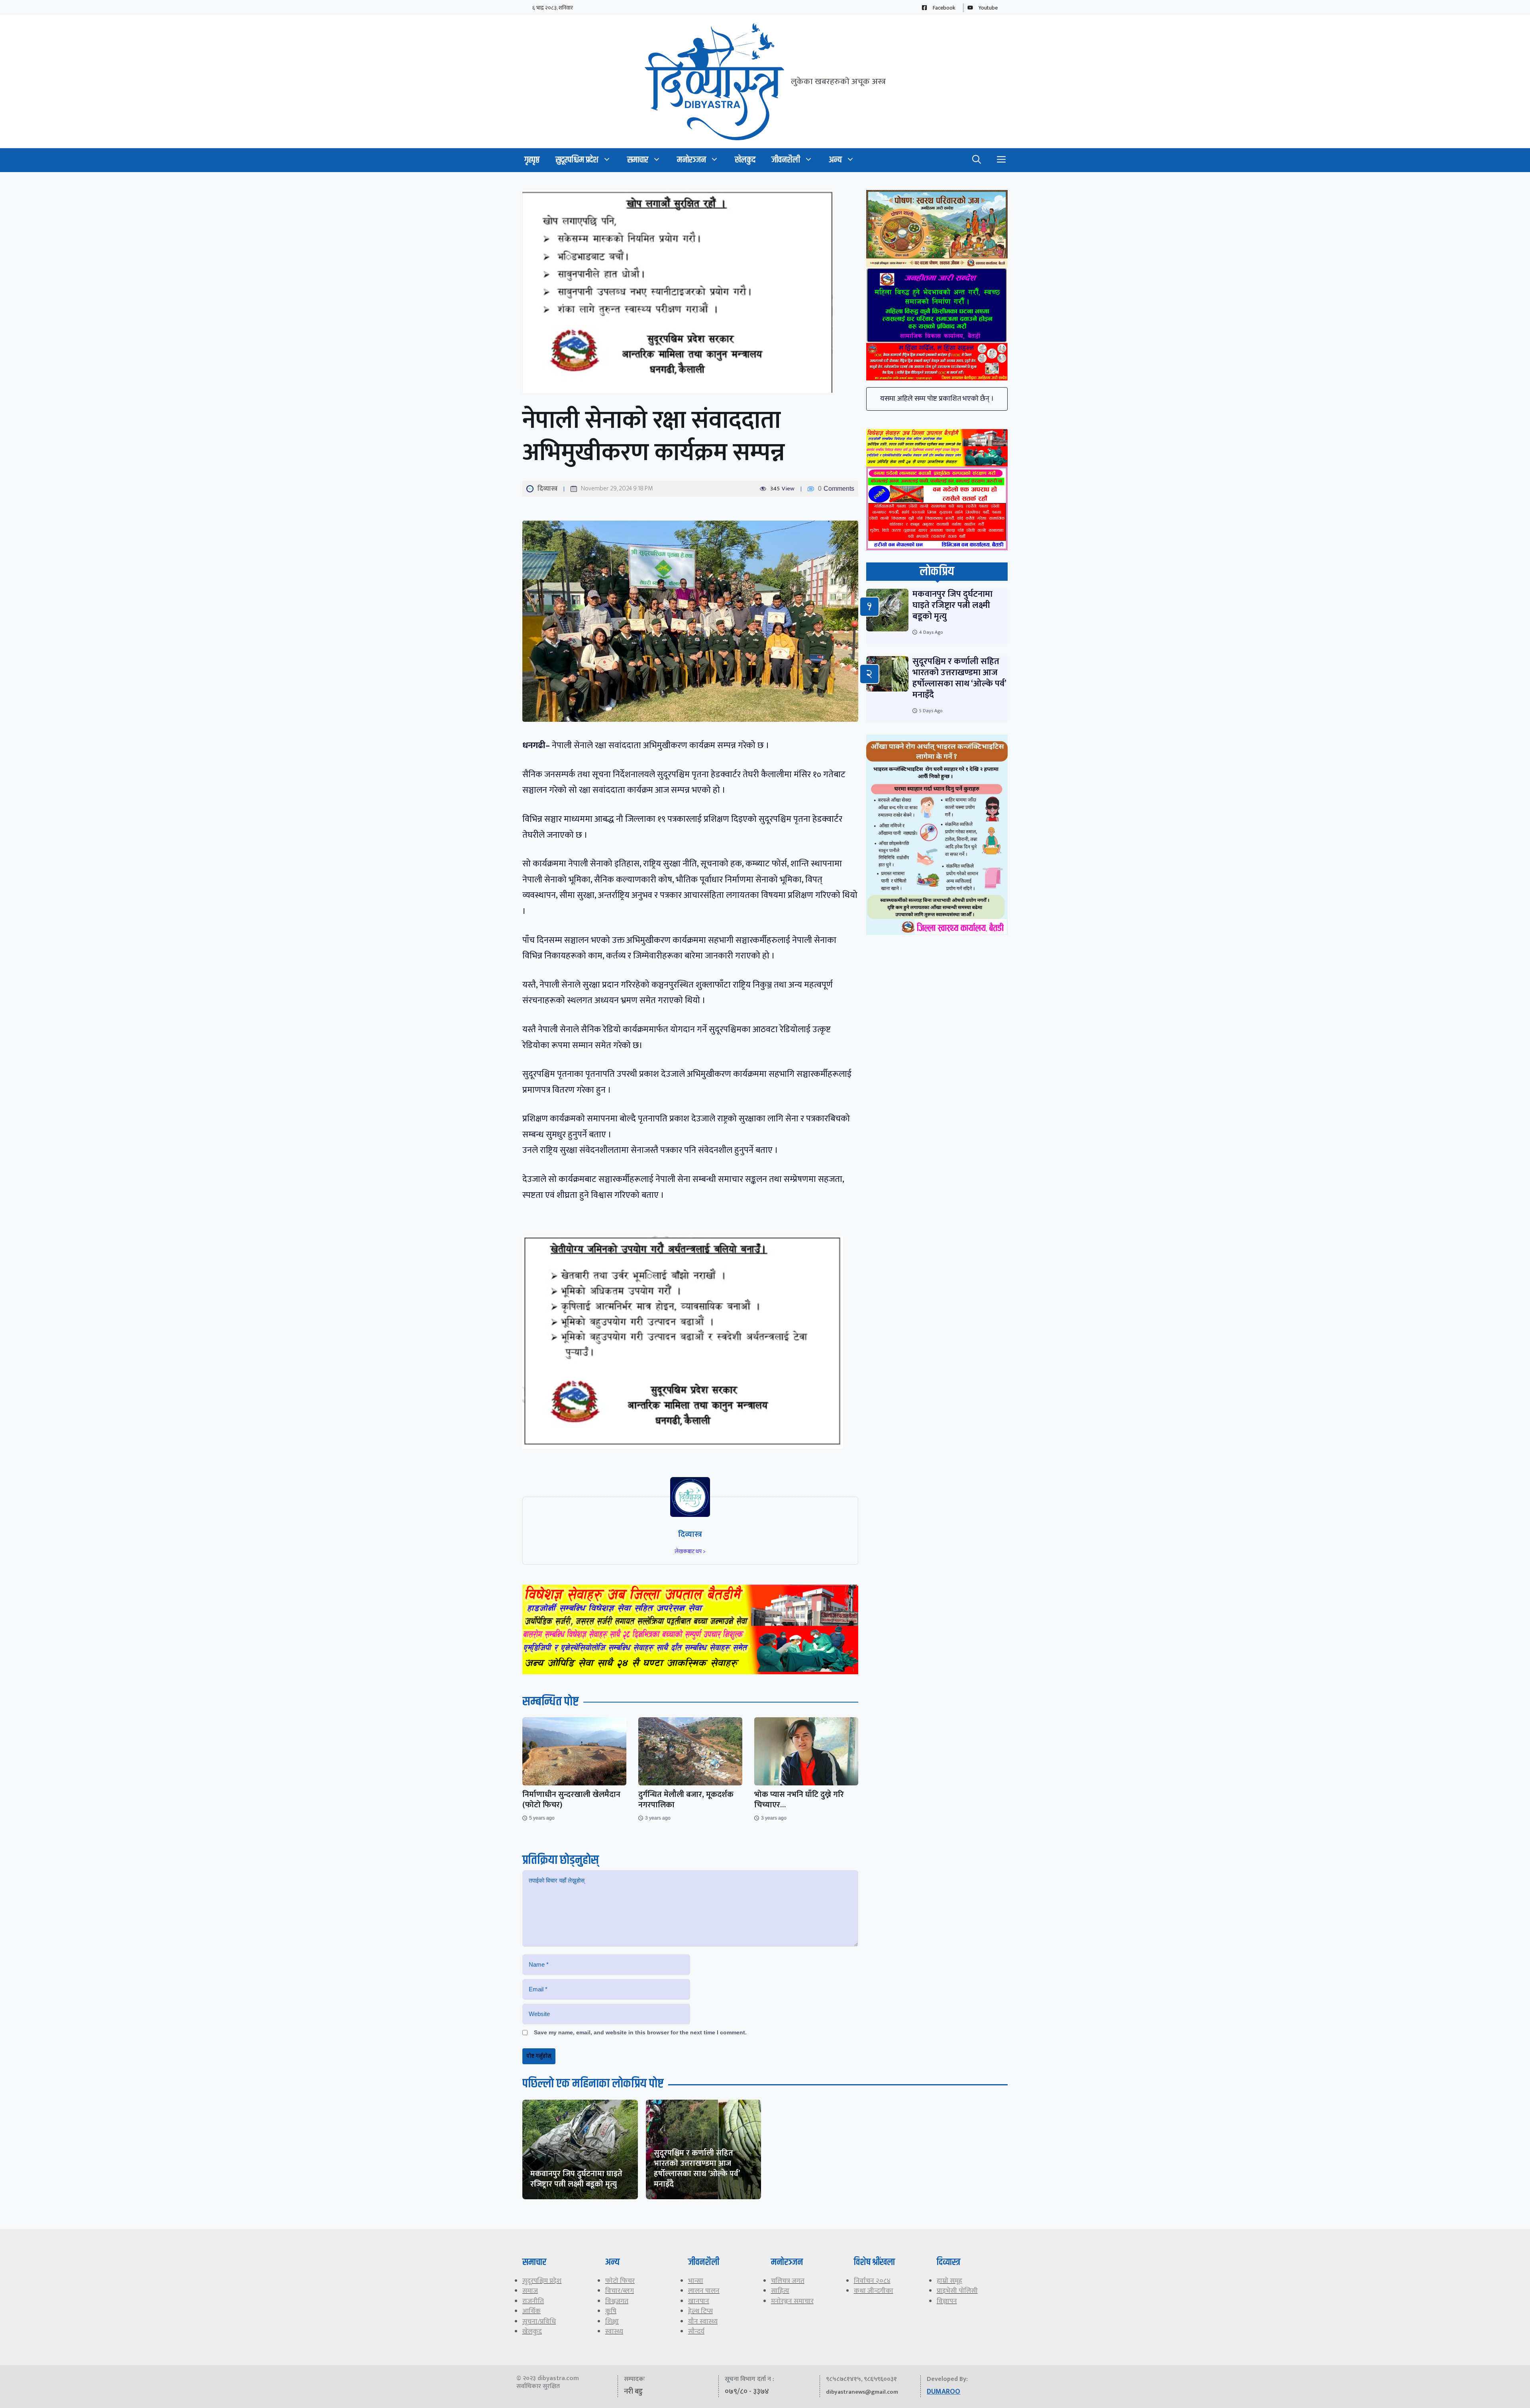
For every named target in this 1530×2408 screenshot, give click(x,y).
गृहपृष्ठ (532, 160)
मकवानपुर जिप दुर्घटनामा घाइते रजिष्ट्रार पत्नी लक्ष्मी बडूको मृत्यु (952, 605)
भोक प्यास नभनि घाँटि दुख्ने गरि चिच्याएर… (799, 1800)
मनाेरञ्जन (691, 160)
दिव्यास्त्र (547, 489)
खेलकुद (745, 160)
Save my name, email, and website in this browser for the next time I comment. (640, 2032)
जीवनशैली (786, 160)
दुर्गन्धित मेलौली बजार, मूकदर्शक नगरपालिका (686, 1800)
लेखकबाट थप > (690, 1551)
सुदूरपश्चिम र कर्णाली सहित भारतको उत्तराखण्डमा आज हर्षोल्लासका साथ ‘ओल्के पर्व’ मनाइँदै (959, 678)
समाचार (638, 160)
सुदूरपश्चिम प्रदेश (577, 160)
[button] (977, 160)
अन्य (835, 160)
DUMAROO (943, 2392)
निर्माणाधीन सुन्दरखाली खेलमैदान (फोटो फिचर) (571, 1800)
